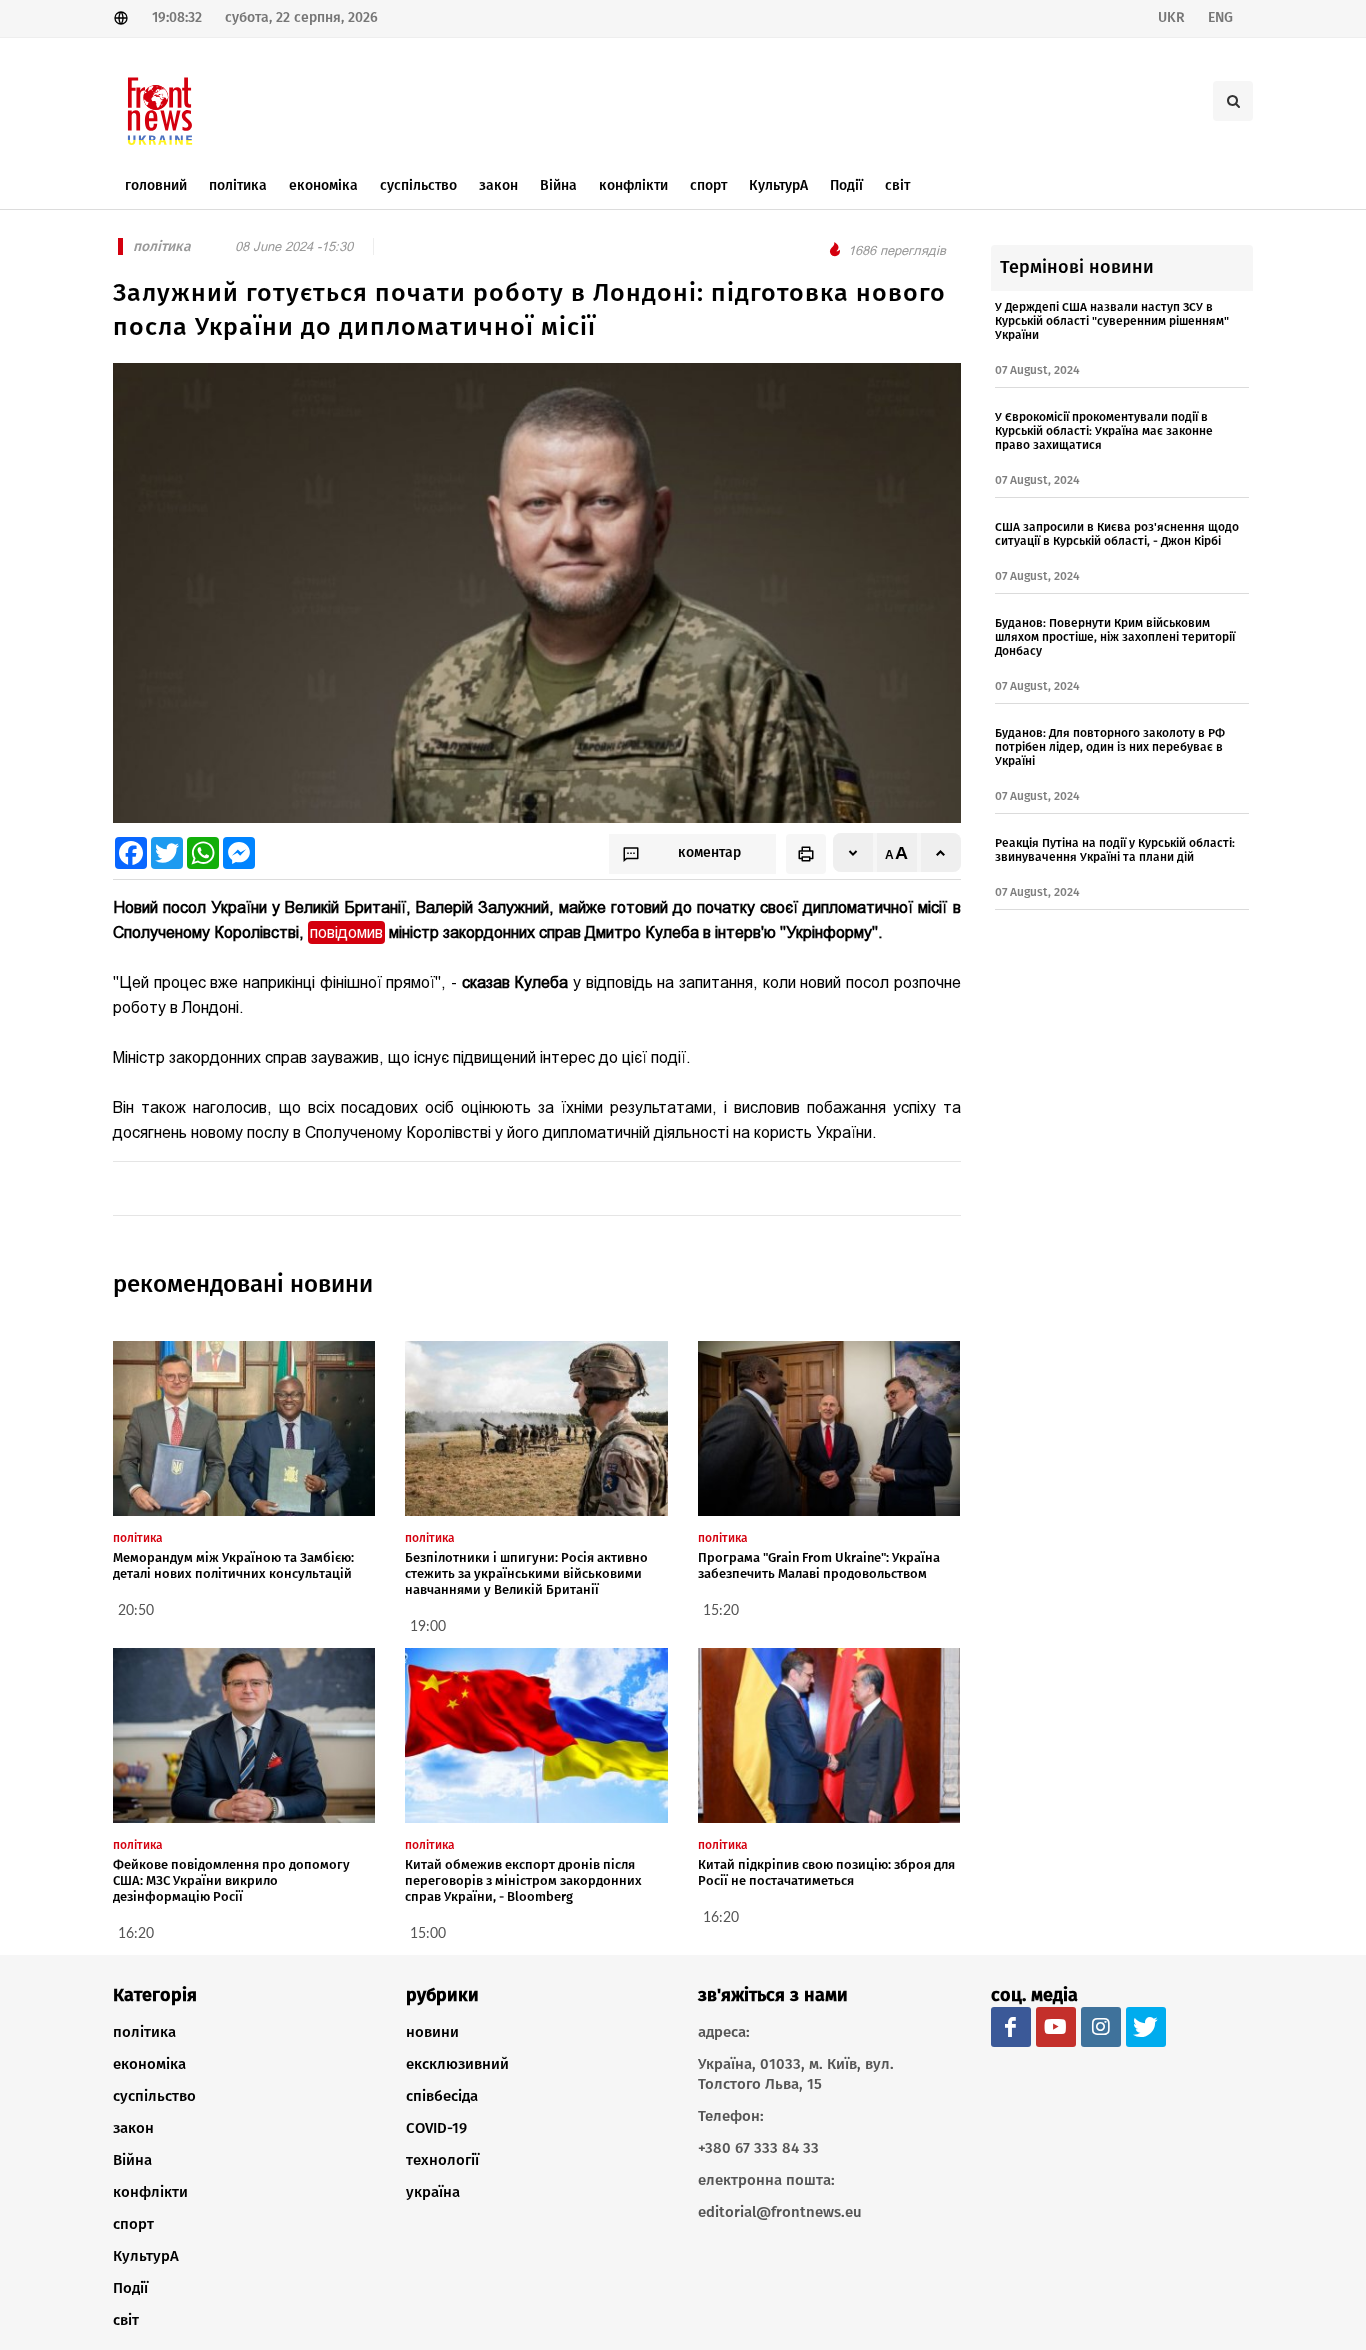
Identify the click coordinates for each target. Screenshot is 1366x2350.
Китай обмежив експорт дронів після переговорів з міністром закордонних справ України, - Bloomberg (523, 1880)
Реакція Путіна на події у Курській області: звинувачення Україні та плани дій (1115, 850)
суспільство (154, 2096)
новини (432, 2032)
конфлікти (150, 2192)
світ (126, 2320)
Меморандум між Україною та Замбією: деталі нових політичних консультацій (233, 1565)
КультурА (146, 2256)
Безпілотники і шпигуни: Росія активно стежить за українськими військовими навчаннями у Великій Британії (526, 1573)
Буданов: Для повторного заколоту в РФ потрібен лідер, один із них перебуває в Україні (1110, 747)
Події (130, 2288)
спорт (133, 2224)
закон (133, 2128)
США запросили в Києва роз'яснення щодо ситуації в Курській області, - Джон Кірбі (1117, 534)
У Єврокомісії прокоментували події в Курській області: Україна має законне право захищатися (1104, 431)
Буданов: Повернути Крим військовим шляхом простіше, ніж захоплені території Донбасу (1115, 637)
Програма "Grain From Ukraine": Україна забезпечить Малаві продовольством (819, 1565)
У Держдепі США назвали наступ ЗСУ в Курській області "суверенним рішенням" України (1112, 321)
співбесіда (442, 2096)
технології (442, 2160)
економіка (149, 2064)
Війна (132, 2160)
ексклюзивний (457, 2064)
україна (433, 2192)
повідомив (346, 932)
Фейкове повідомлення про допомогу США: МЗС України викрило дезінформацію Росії (231, 1880)
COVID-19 (436, 2128)
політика (144, 2032)
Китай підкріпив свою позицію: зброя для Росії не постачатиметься (826, 1872)
